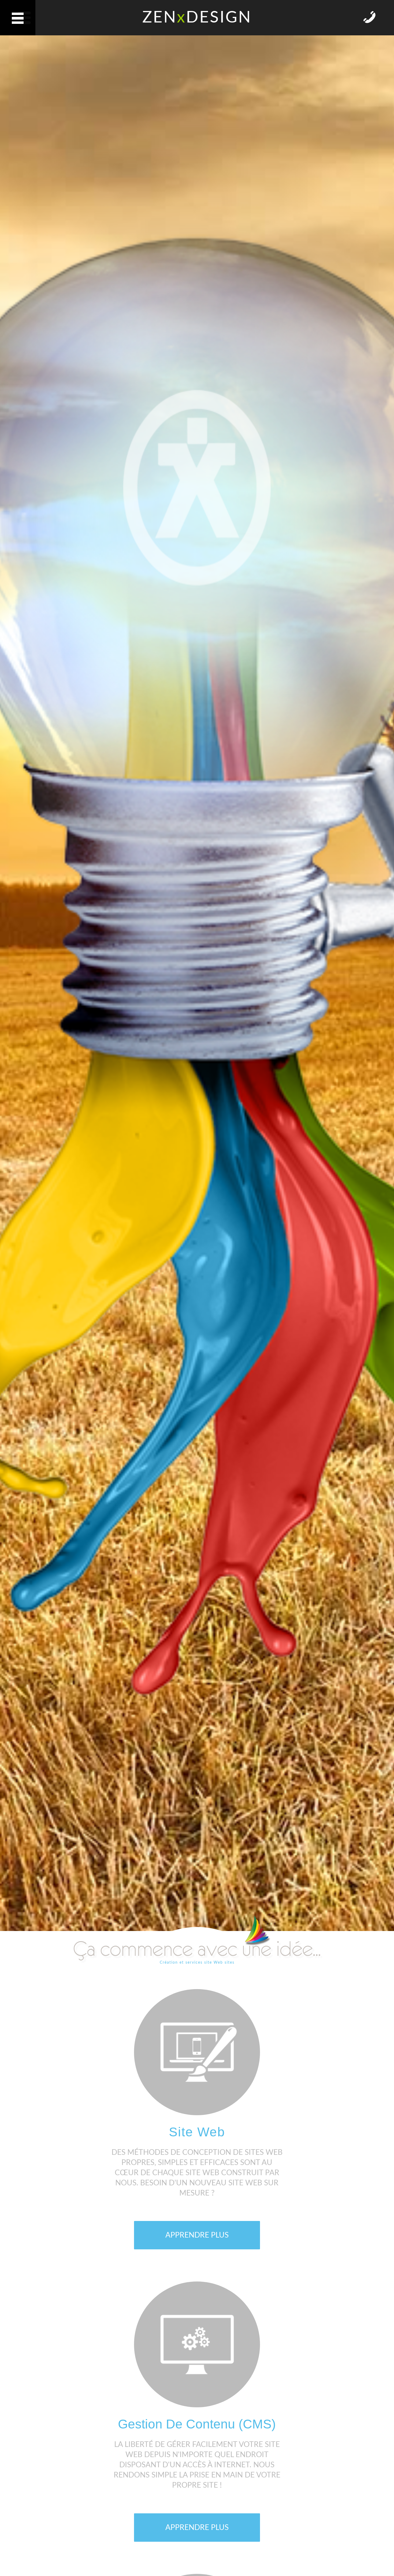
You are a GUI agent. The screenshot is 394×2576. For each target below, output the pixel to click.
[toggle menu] (18, 18)
